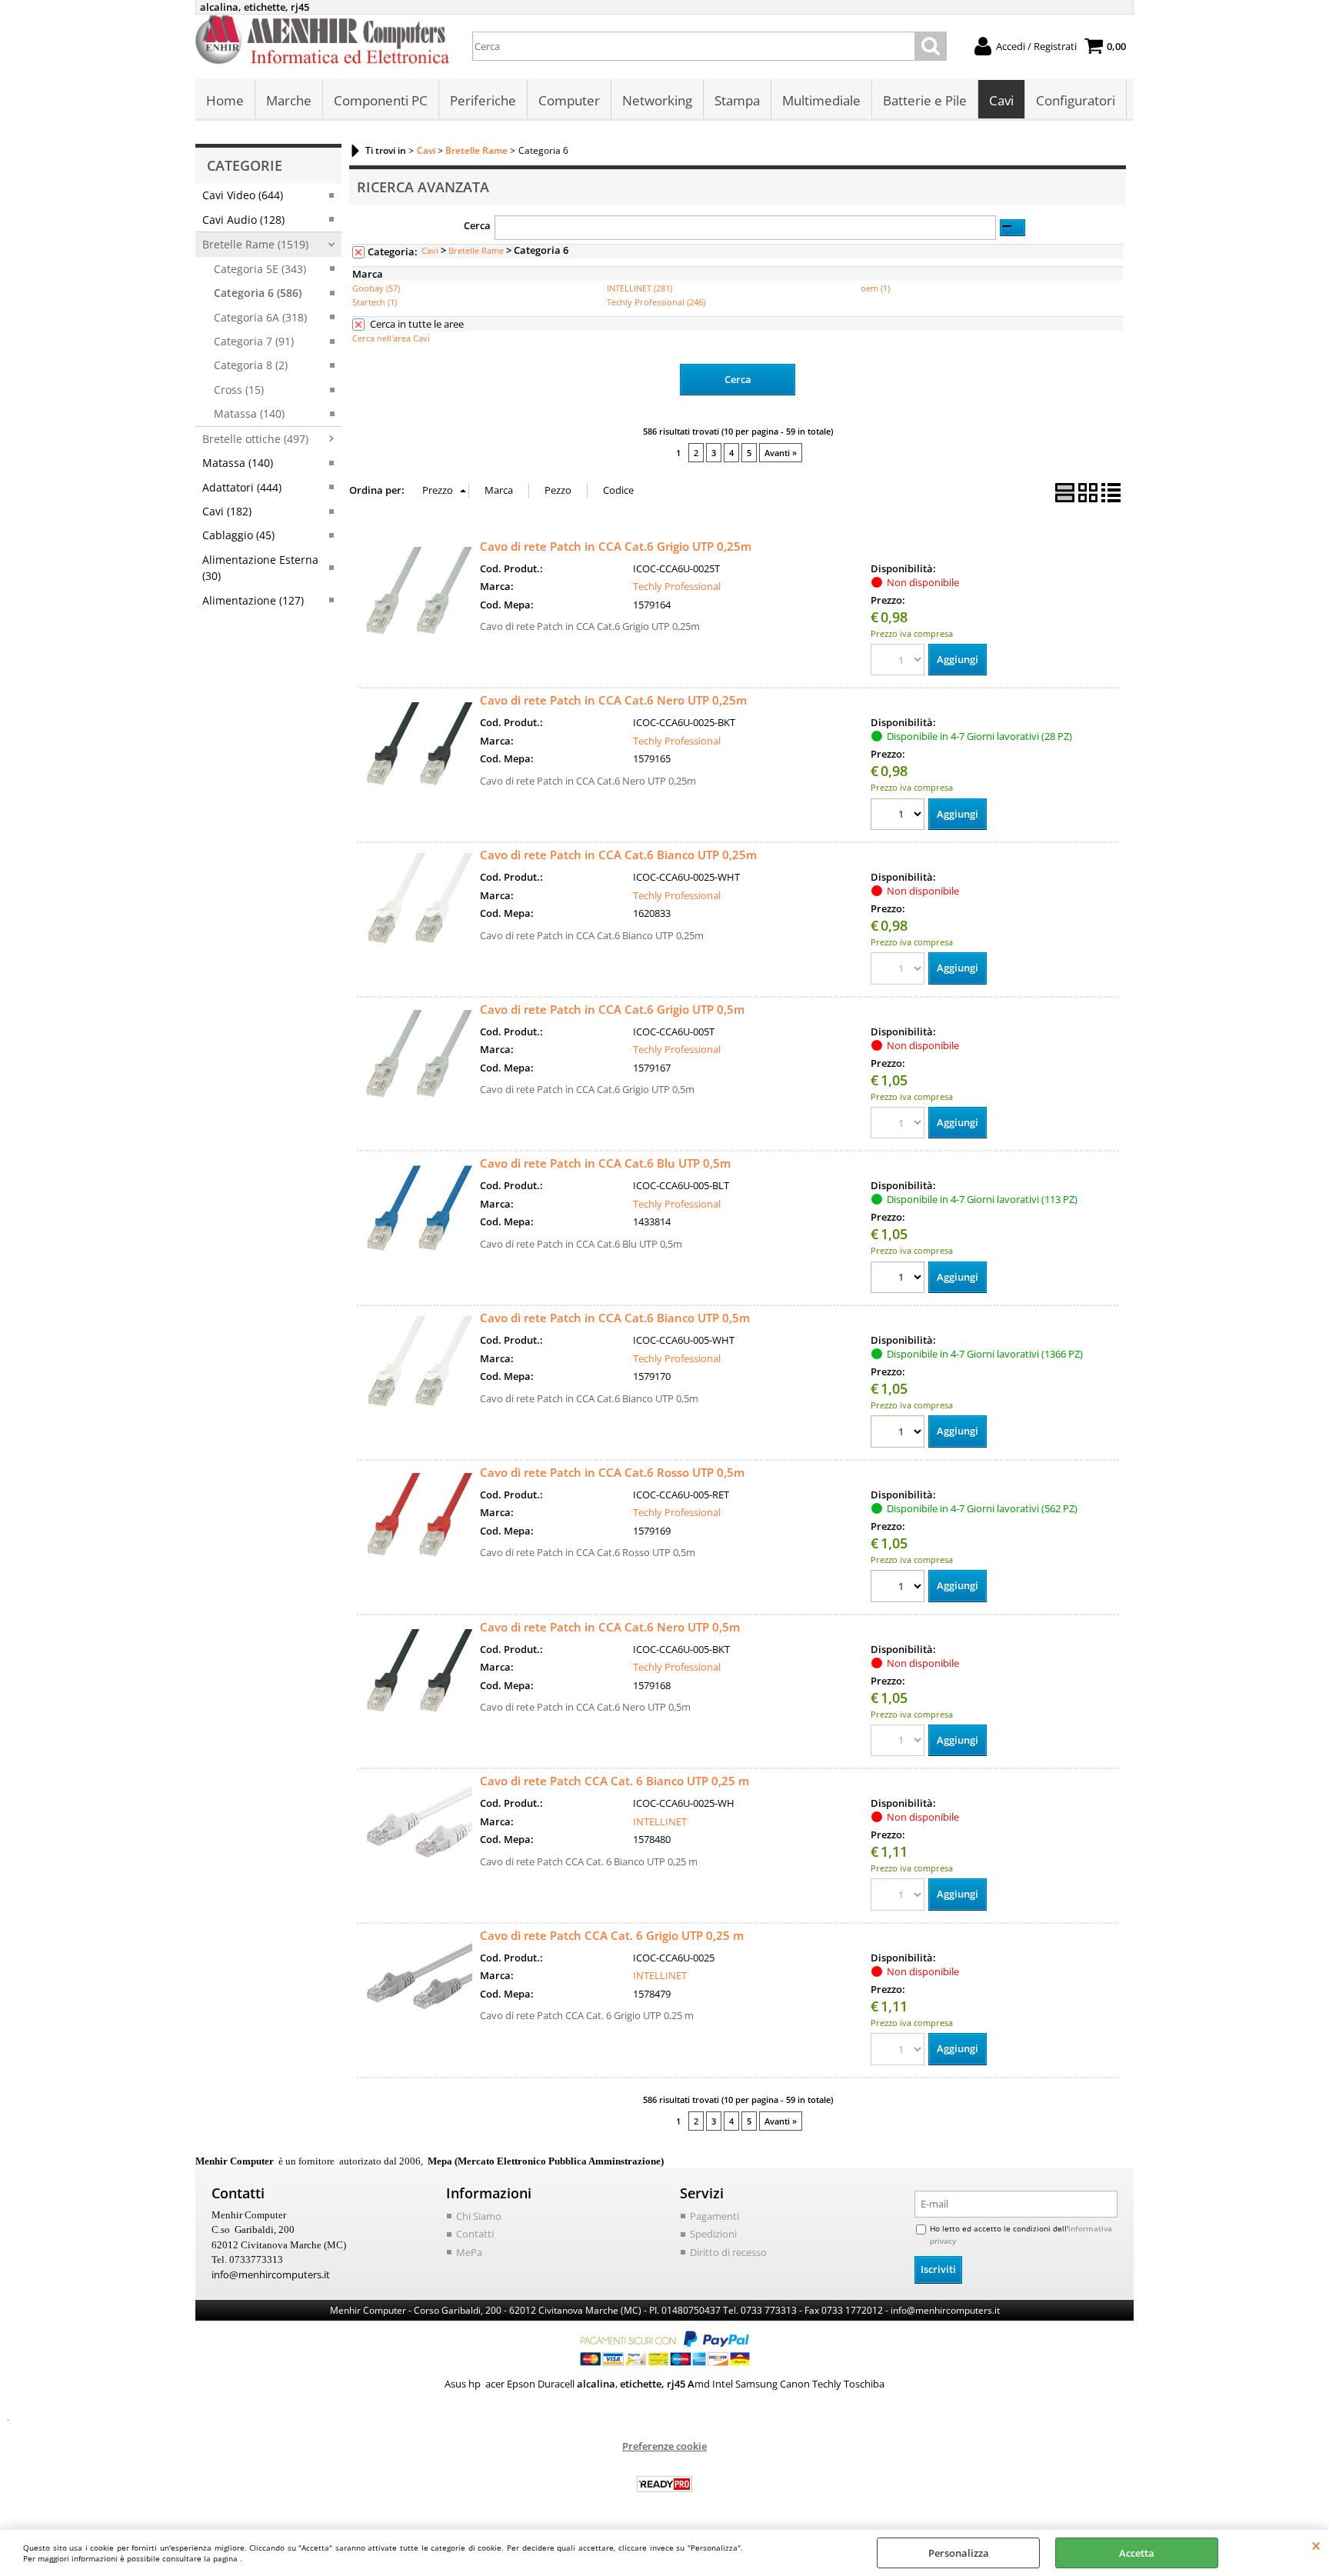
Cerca (477, 225)
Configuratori (1076, 100)
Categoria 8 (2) (251, 365)
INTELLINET (660, 1821)
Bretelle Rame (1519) (255, 244)
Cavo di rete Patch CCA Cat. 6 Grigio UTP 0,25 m (612, 1935)
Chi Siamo (479, 2216)
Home (225, 100)
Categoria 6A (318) (260, 317)
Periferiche (483, 100)
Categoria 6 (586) (258, 293)
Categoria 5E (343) (260, 269)
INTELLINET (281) (640, 288)
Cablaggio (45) (238, 535)
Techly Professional (677, 586)
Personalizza (959, 2553)
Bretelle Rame (476, 250)
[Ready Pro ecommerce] (664, 2484)
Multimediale (821, 100)
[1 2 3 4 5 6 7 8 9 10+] (899, 816)
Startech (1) (375, 302)
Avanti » (781, 453)
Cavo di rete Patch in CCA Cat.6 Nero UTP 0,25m (613, 700)
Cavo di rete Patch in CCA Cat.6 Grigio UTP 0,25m (616, 546)
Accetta (1137, 2553)
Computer (569, 100)
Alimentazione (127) (253, 600)
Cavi (1001, 100)
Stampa (737, 100)
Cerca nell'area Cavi (391, 338)
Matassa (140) (249, 413)
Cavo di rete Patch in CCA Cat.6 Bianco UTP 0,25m (618, 855)
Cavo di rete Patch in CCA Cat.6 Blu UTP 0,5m (605, 1163)
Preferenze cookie (664, 2446)
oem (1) (875, 288)
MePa (469, 2252)
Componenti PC (381, 100)
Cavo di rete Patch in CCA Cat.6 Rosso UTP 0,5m (612, 1472)
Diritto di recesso (728, 2252)
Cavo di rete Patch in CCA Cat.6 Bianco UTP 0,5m (615, 1318)
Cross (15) (239, 390)
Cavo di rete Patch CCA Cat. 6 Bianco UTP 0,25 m (615, 1781)
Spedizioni (713, 2234)
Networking (657, 100)
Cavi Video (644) (243, 195)
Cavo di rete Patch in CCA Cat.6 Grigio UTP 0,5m (612, 1009)
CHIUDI (1316, 2545)
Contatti (475, 2234)
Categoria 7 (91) (254, 341)
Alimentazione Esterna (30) (260, 568)
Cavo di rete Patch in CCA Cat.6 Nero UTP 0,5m (610, 1627)
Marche (289, 100)
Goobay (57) (376, 288)
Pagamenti (714, 2216)
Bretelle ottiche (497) (255, 439)
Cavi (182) (227, 511)
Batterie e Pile (925, 100)
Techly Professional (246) (656, 302)
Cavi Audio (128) (243, 220)
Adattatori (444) (242, 487)
